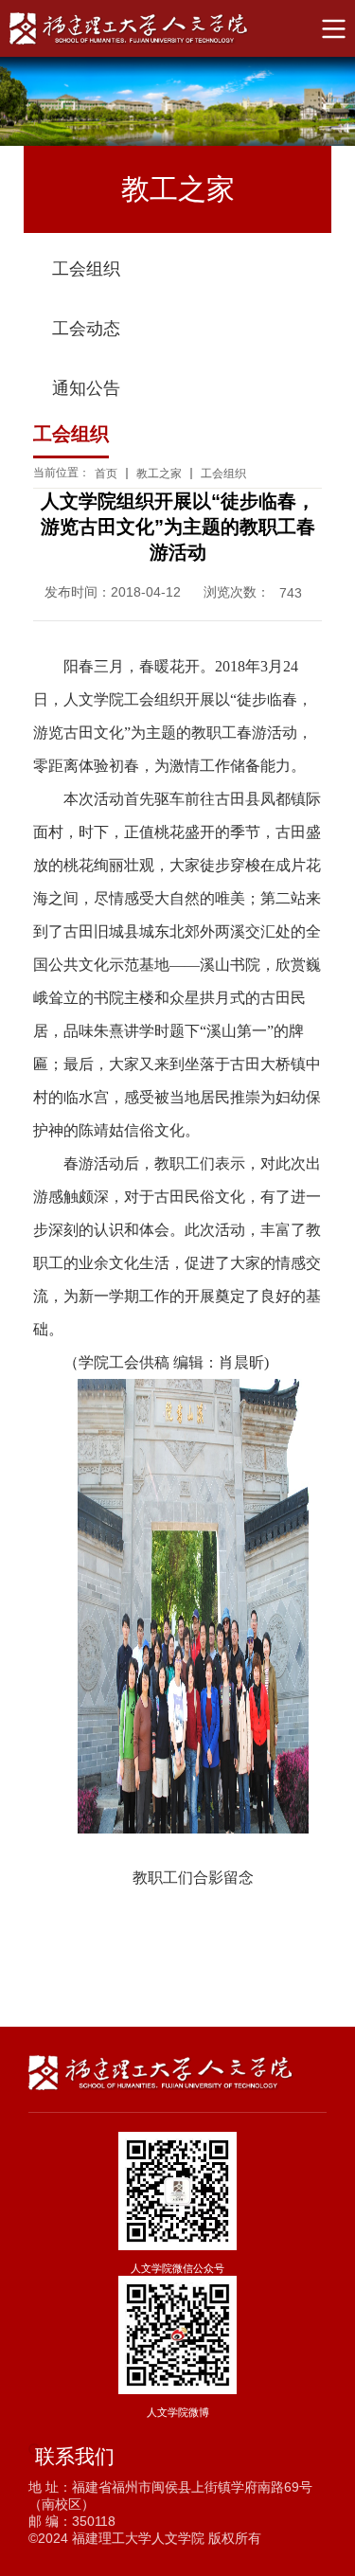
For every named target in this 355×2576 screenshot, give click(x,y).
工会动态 (86, 329)
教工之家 (159, 474)
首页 (106, 474)
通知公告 (86, 388)
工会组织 (86, 269)
